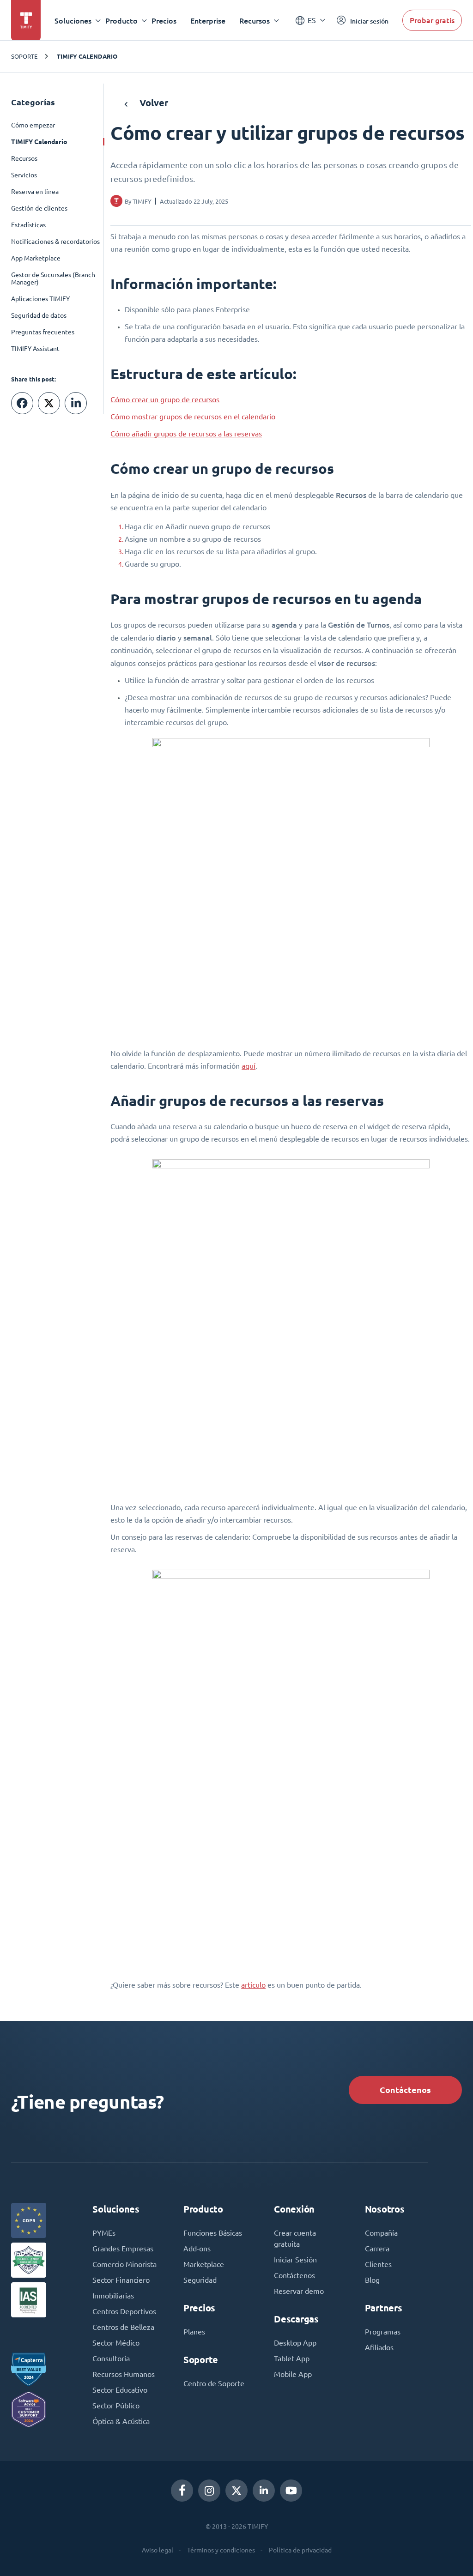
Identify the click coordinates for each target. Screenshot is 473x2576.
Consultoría (111, 2358)
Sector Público (116, 2406)
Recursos (24, 158)
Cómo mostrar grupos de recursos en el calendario (193, 417)
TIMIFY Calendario (87, 56)
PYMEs (104, 2233)
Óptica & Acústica (121, 2421)
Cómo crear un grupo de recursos (165, 399)
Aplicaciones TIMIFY (40, 299)
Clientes (378, 2264)
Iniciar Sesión (295, 2260)
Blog (372, 2280)
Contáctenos (405, 2090)
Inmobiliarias (113, 2296)
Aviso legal (158, 2550)
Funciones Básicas (213, 2233)
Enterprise (208, 21)
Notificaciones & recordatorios (55, 242)
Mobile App (293, 2374)
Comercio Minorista (124, 2264)
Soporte (24, 56)
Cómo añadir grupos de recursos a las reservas (186, 434)
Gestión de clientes (39, 208)
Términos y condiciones (221, 2550)
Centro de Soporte (214, 2383)
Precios (164, 21)
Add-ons (197, 2249)
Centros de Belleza (123, 2327)
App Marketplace (36, 258)
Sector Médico (116, 2343)
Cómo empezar (33, 125)
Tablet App (292, 2358)
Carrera (377, 2249)
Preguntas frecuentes (43, 332)
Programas (383, 2332)
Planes (194, 2332)
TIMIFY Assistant (35, 349)
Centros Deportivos (124, 2311)
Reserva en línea (35, 192)
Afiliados (379, 2347)
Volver (153, 103)
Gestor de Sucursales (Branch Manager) (53, 278)
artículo (253, 1985)
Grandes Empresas (123, 2249)
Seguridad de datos (39, 315)
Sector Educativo (120, 2390)
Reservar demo (299, 2291)
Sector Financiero (121, 2280)
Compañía (381, 2233)
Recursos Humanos (124, 2374)
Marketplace (204, 2264)
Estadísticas (28, 225)
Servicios (24, 175)
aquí (249, 1066)
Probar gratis (432, 20)
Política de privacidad (300, 2550)
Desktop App (295, 2343)
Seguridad (200, 2280)
